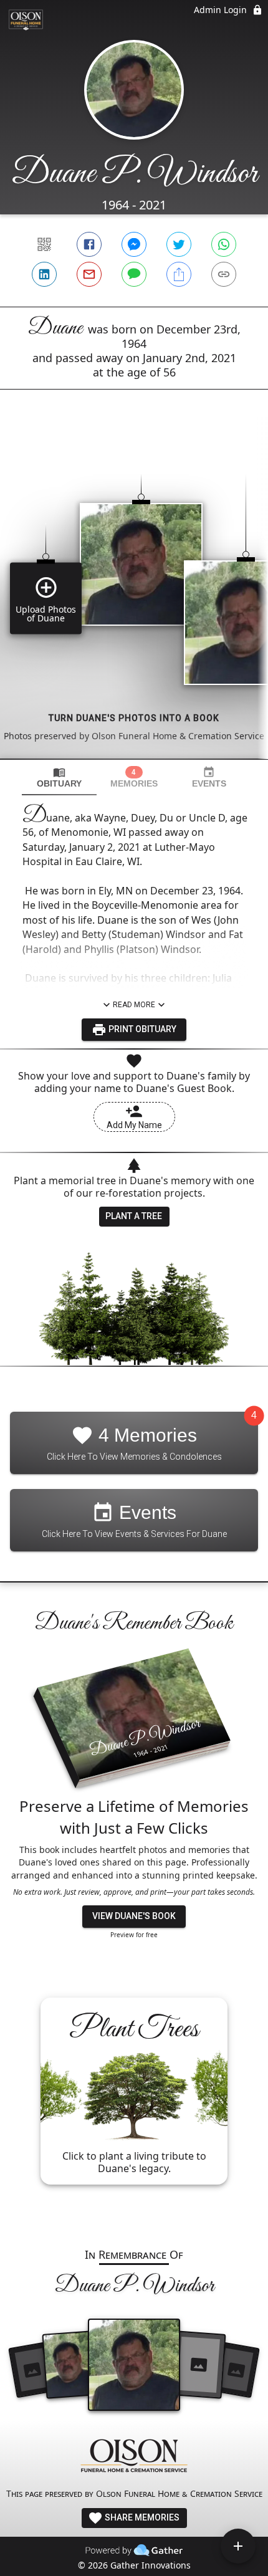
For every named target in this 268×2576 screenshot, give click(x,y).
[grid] (134, 595)
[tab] (59, 778)
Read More (134, 1005)
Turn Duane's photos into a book (134, 718)
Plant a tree (134, 1216)
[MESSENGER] (134, 244)
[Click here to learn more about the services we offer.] (134, 2457)
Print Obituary (141, 1029)
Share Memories (141, 2517)
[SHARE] (179, 274)
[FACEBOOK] (89, 244)
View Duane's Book (134, 1916)
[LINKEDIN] (44, 274)
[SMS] (134, 274)
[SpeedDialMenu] (238, 2546)
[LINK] (224, 274)
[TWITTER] (179, 244)
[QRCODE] (44, 244)
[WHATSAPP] (224, 244)
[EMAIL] (89, 274)
